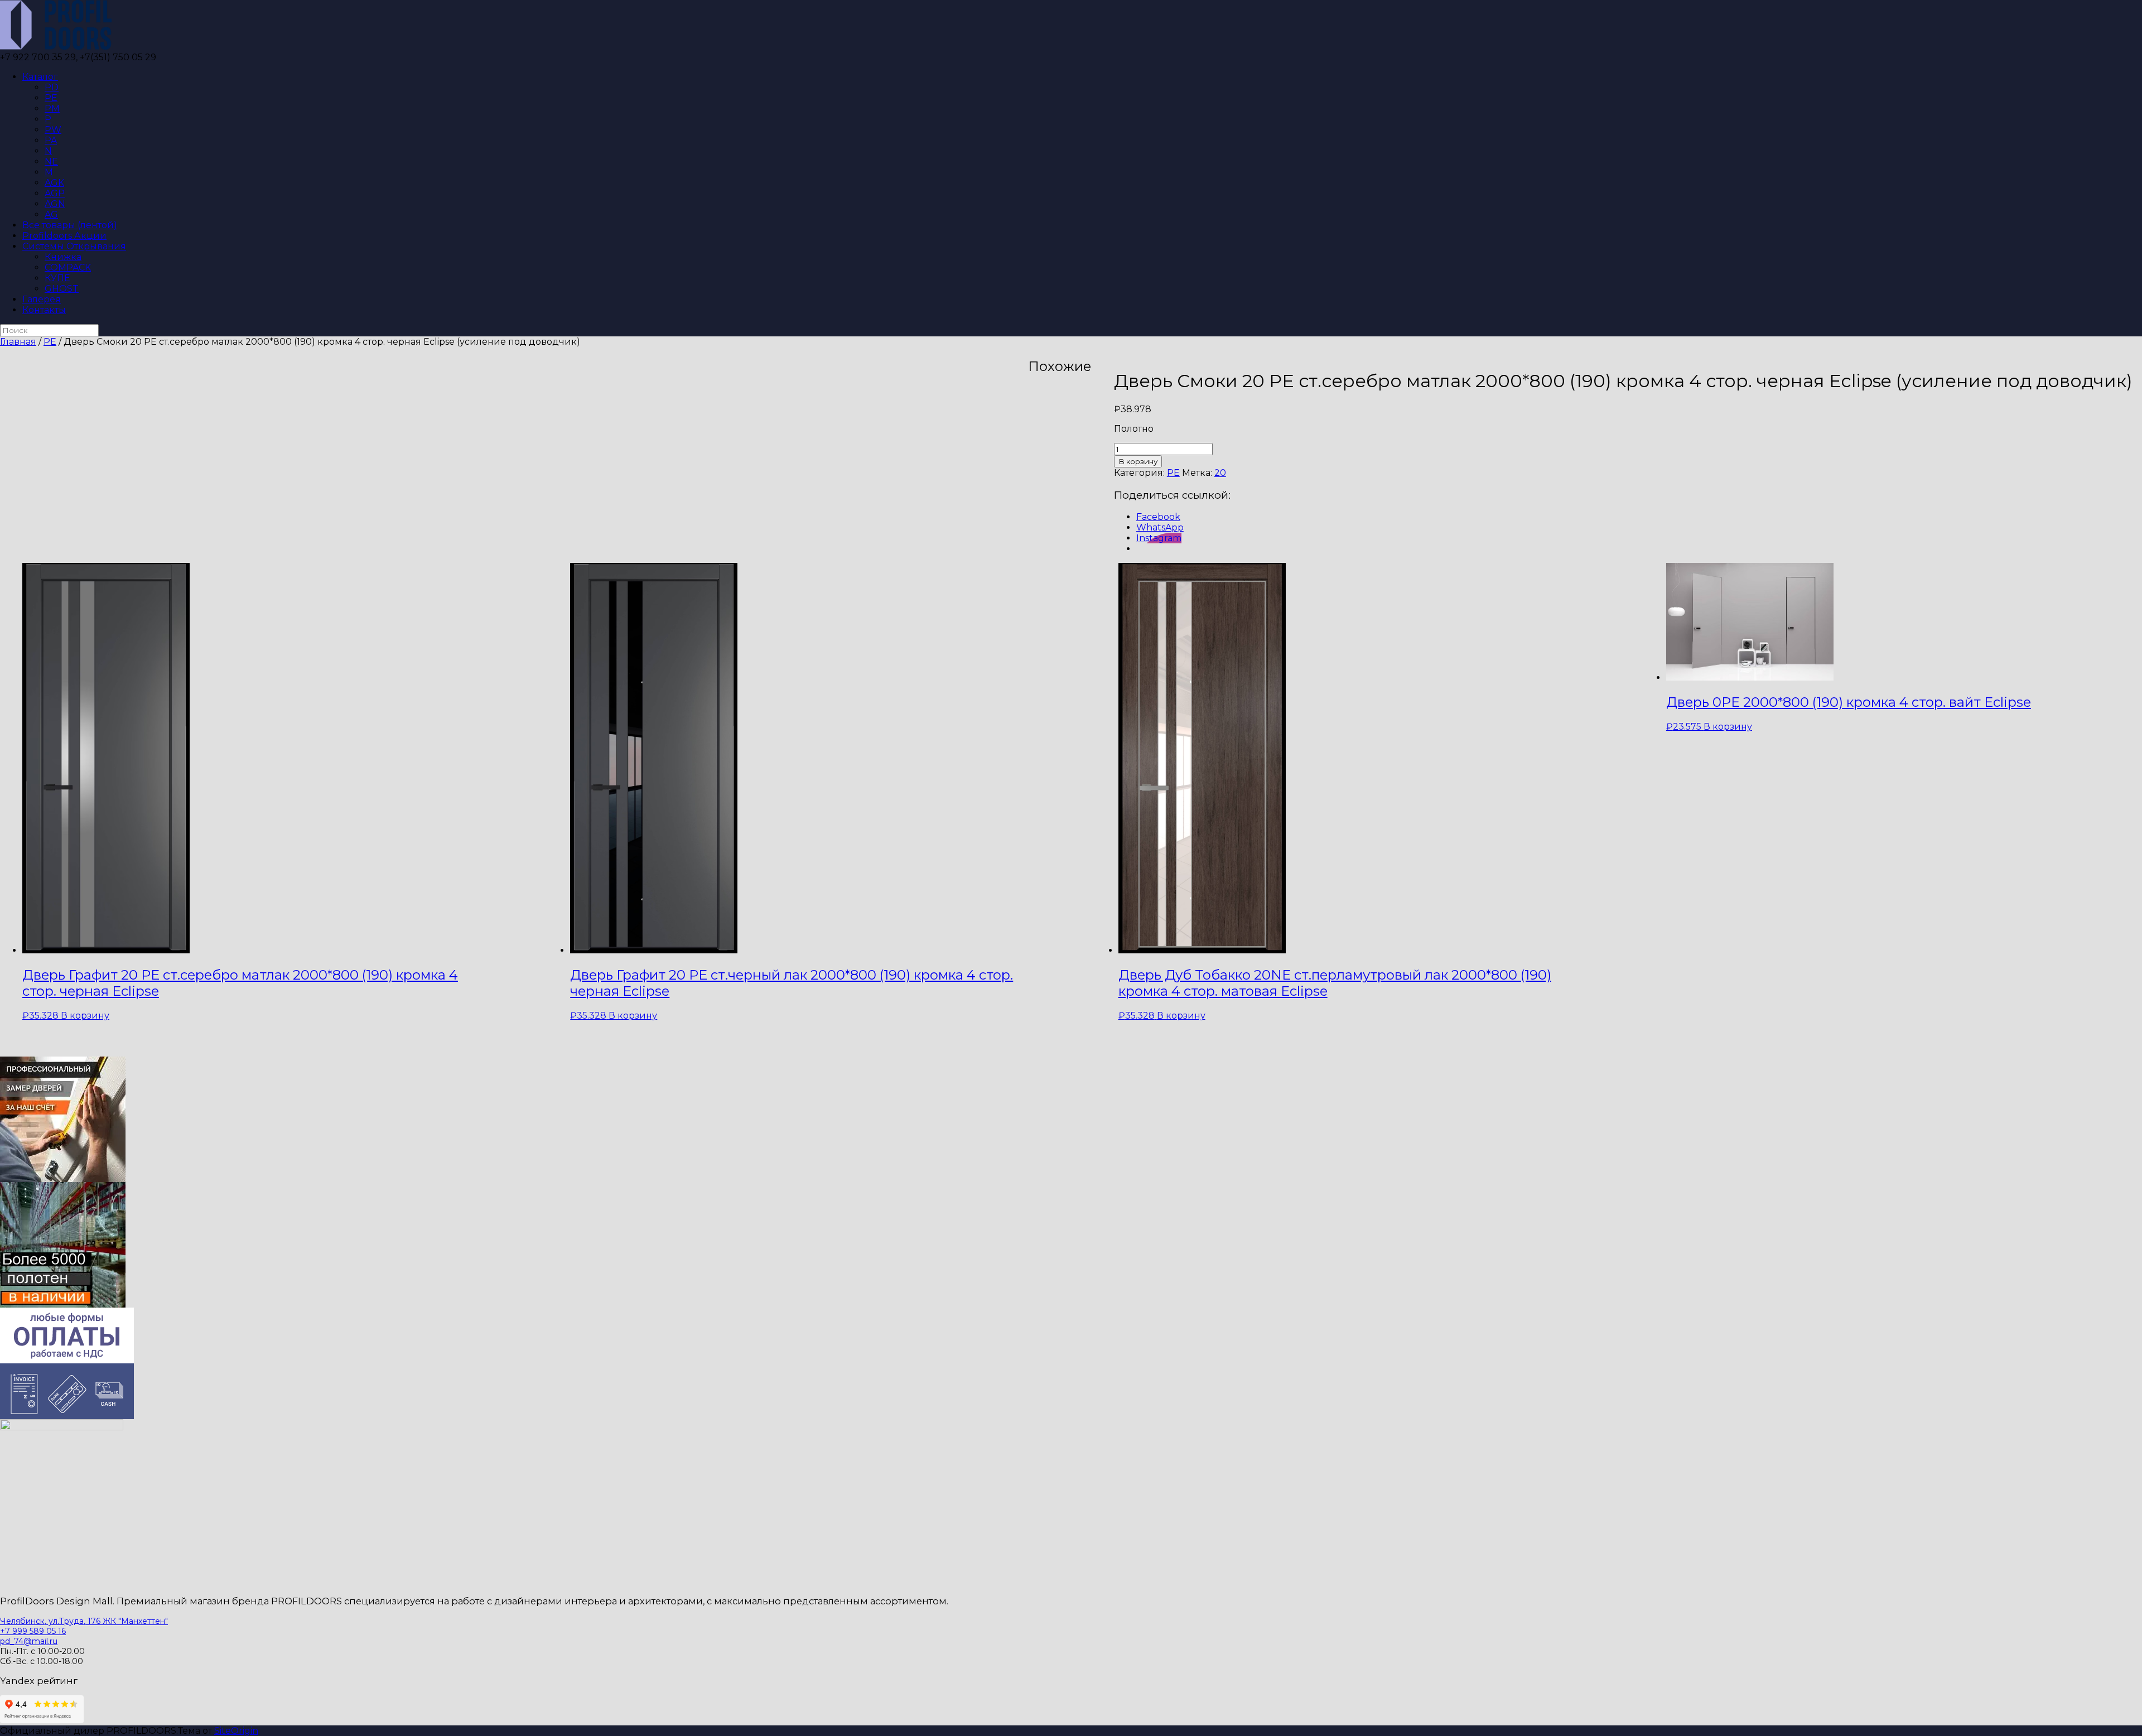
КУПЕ (57, 278)
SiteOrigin (236, 1731)
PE (51, 98)
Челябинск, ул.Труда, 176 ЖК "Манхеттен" (84, 1621)
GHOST (62, 289)
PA (51, 140)
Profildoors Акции (64, 236)
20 (1220, 473)
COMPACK (68, 267)
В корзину (1138, 461)
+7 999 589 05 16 (33, 1631)
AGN (55, 204)
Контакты (44, 310)
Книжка (63, 257)
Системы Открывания (74, 246)
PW (53, 130)
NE (51, 161)
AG (51, 214)
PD (52, 87)
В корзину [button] (85, 1016)
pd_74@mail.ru (29, 1641)
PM (52, 108)
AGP (55, 193)
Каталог (40, 77)
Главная (18, 342)
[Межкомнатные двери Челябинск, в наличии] (56, 47)
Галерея (42, 299)
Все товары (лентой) (70, 225)
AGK (54, 183)
